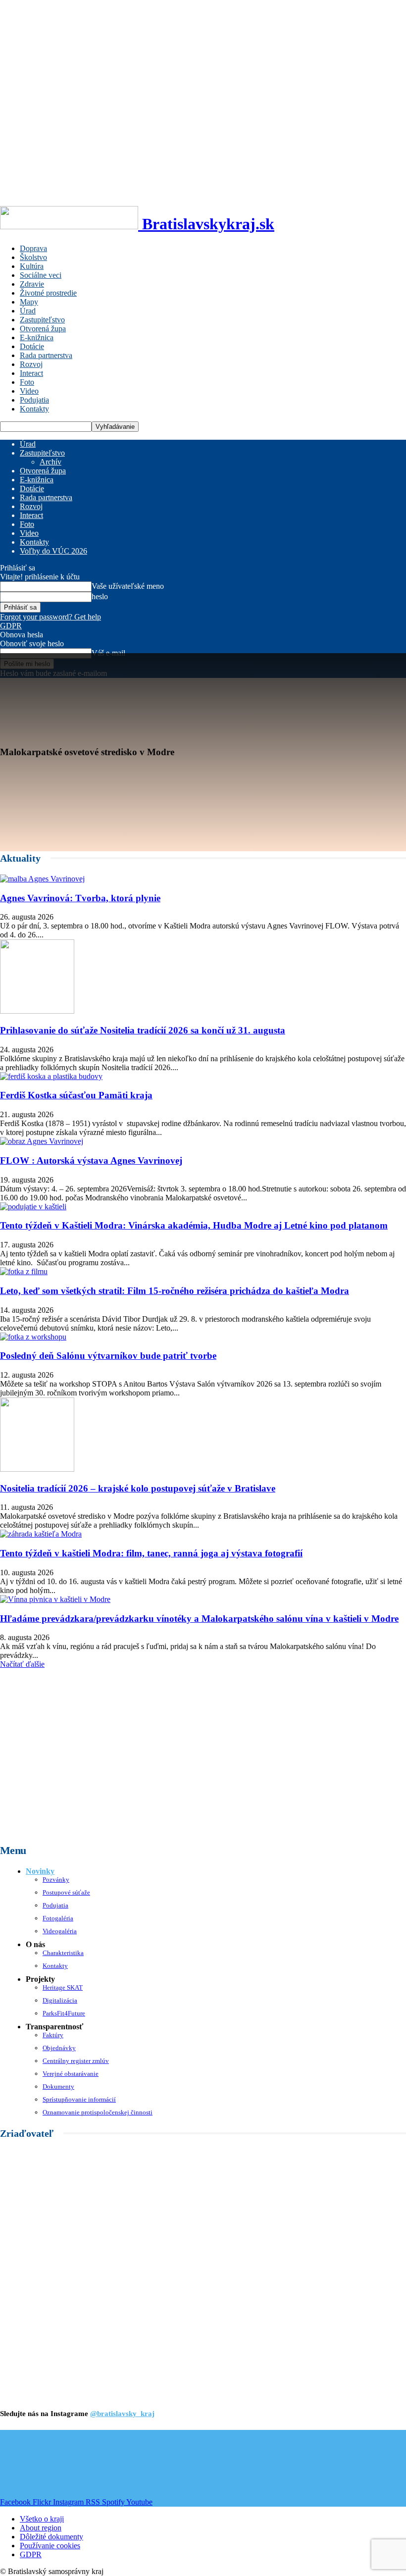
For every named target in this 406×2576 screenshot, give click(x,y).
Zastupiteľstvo (42, 320)
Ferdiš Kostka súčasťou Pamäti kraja (76, 1095)
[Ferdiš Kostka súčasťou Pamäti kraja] (51, 1076)
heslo (100, 596)
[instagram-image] (34, 2464)
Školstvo (33, 257)
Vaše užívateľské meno (128, 586)
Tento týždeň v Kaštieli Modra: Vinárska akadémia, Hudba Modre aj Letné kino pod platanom (194, 1225)
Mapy (29, 302)
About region (41, 2528)
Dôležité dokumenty (51, 2537)
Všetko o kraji (42, 2519)
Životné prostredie (48, 293)
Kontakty (34, 409)
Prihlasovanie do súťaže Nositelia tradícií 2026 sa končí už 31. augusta (143, 1030)
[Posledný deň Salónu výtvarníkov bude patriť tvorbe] (33, 1337)
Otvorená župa (43, 329)
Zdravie (32, 284)
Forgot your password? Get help (51, 617)
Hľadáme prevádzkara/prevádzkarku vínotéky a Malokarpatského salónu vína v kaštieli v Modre (199, 1619)
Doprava (33, 248)
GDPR (11, 626)
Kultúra (32, 266)
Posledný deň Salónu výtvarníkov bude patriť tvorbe (108, 1356)
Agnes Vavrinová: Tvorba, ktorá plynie (80, 898)
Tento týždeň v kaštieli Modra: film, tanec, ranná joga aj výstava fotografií (151, 1553)
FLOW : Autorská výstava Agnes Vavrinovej (91, 1160)
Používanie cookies (50, 2546)
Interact (31, 373)
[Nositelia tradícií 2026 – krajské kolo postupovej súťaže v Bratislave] (37, 1469)
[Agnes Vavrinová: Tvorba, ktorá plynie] (42, 879)
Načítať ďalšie (22, 1664)
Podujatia (34, 400)
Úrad (28, 311)
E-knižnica (37, 337)
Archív (51, 462)
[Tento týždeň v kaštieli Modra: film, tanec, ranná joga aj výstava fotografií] (41, 1534)
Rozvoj (31, 364)
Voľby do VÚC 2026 (53, 551)
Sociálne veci (41, 275)
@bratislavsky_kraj (122, 2414)
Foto (27, 382)
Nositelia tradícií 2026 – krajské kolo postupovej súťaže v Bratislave (138, 1488)
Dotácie (32, 346)
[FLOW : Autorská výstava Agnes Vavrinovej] (42, 1141)
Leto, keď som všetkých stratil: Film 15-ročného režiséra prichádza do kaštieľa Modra (175, 1291)
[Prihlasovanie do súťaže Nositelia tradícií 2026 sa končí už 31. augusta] (37, 1011)
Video (29, 391)
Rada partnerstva (46, 355)
